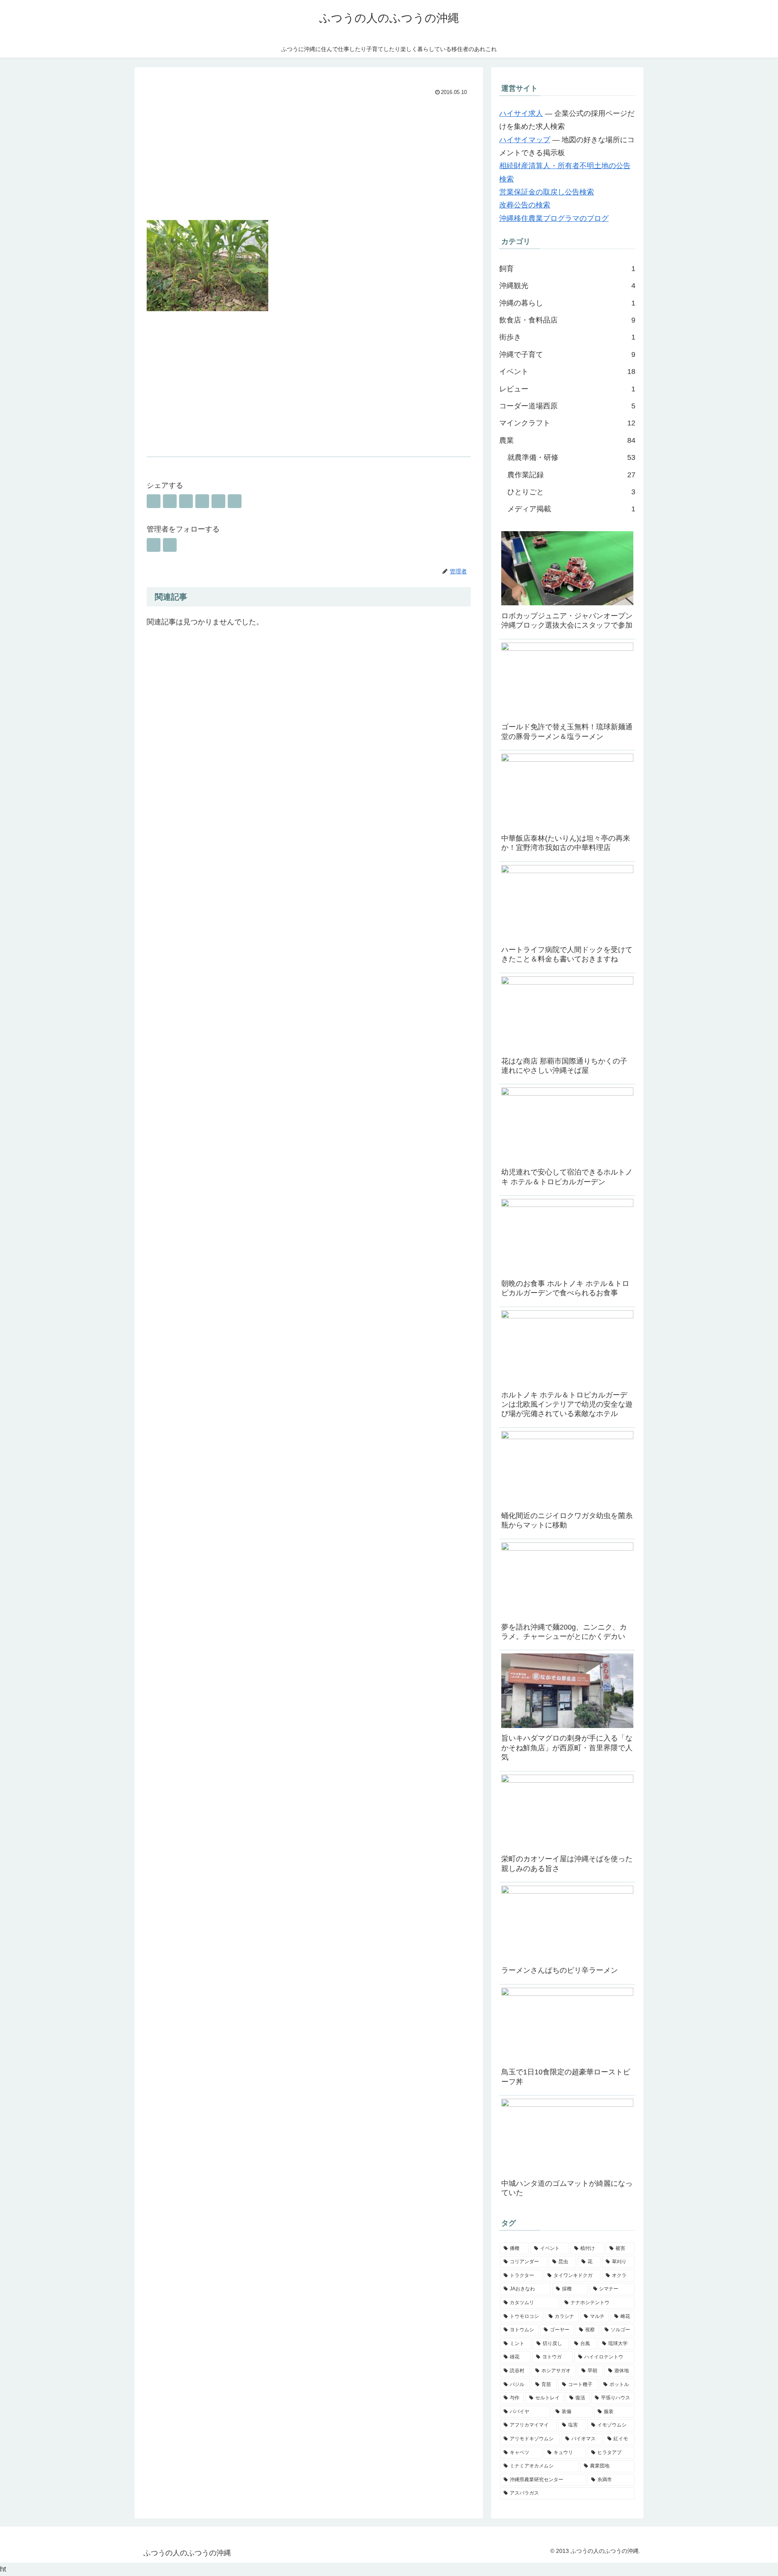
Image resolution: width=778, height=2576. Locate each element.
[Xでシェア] (154, 501)
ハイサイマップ (525, 140)
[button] (235, 501)
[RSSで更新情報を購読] (170, 545)
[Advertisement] (309, 159)
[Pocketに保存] (202, 501)
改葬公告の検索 (525, 205)
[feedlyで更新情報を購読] (154, 545)
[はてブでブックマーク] (186, 501)
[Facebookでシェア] (170, 501)
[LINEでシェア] (218, 501)
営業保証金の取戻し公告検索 (547, 192)
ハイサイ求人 (521, 113)
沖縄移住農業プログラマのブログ (554, 218)
